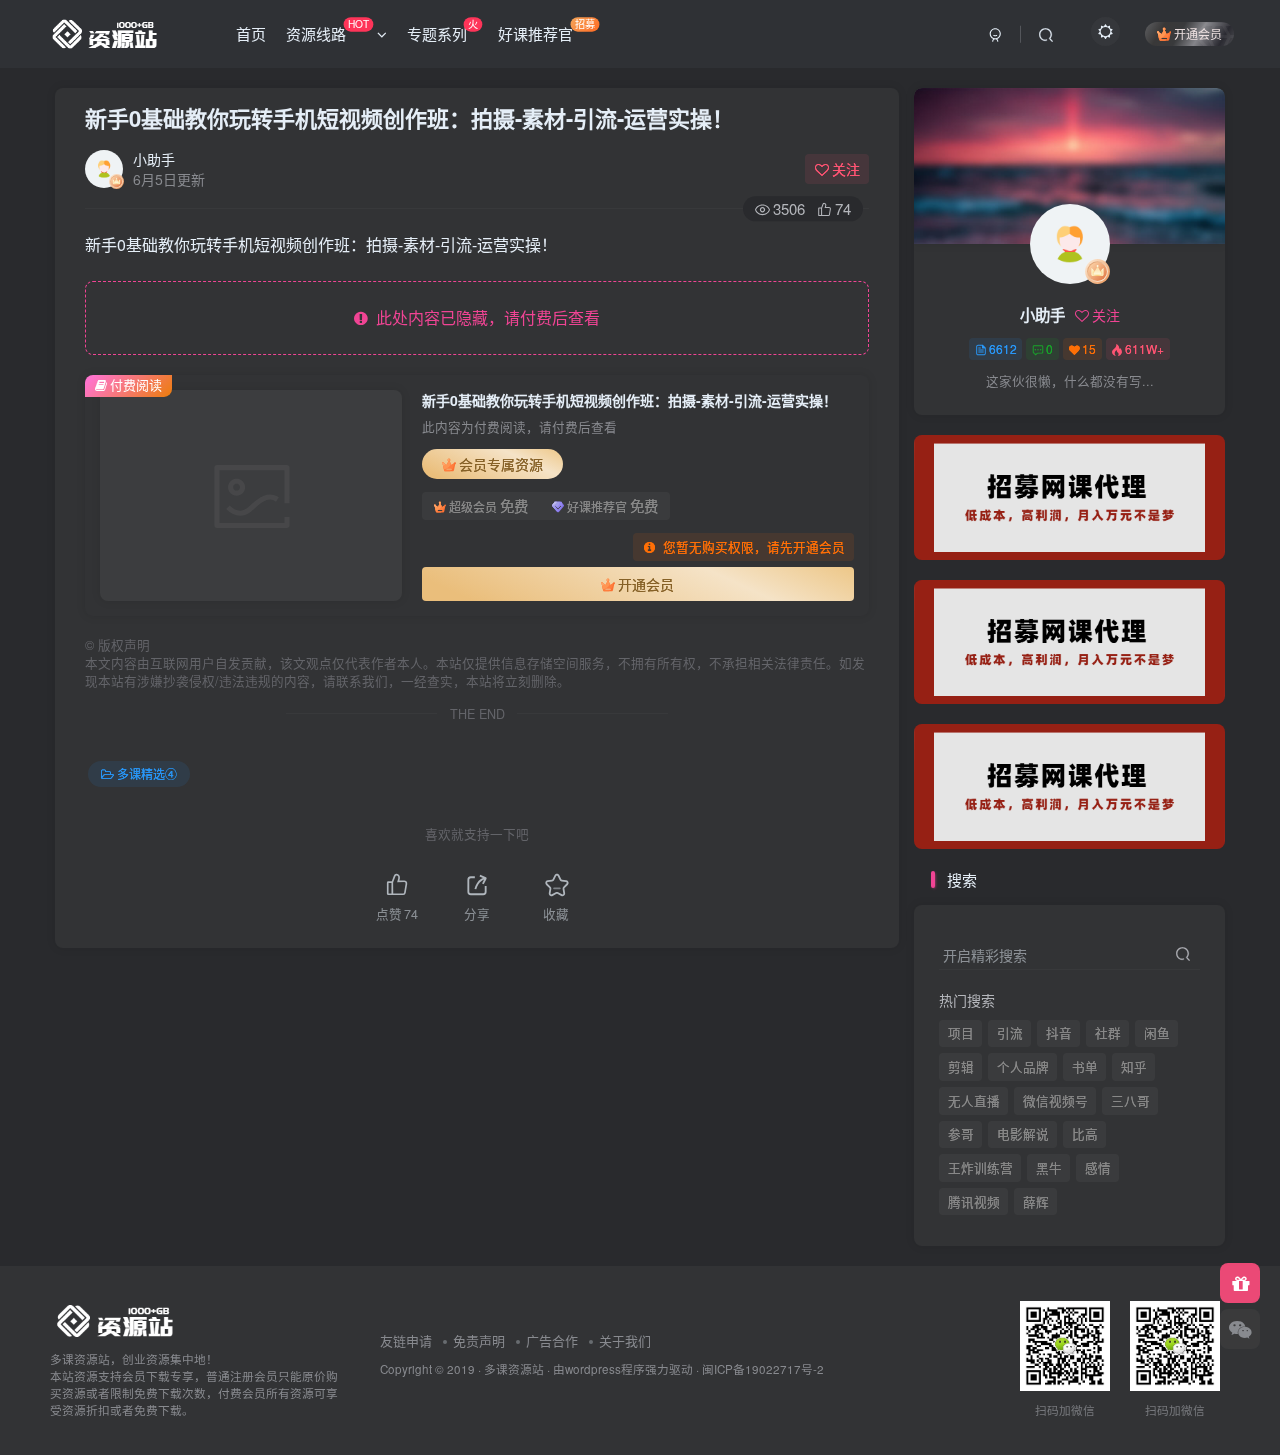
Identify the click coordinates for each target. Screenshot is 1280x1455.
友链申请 (406, 1340)
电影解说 (1023, 1134)
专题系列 (442, 30)
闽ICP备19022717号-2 (763, 1369)
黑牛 (1049, 1168)
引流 (1010, 1033)
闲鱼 (1157, 1033)
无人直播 (974, 1101)
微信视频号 (1055, 1101)
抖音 (1059, 1033)
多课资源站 (514, 1369)
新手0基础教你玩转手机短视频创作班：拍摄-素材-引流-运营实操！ (409, 118)
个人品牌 (1023, 1067)
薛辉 (1036, 421)
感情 (1098, 1168)
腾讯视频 (974, 421)
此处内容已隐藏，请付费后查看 (484, 317)
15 (1089, 348)
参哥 (961, 1134)
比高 (1085, 1134)
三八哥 (1130, 1101)
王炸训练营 (980, 1168)
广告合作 (552, 1340)
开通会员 (1198, 33)
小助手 (154, 159)
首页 (251, 33)
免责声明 (479, 1340)
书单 (1085, 1067)
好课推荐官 (546, 30)
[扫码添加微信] (1240, 1329)
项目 (961, 1033)
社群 (1108, 1033)
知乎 (1134, 1067)
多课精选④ (147, 773)
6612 (1003, 348)
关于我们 (625, 1340)
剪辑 (961, 1067)
